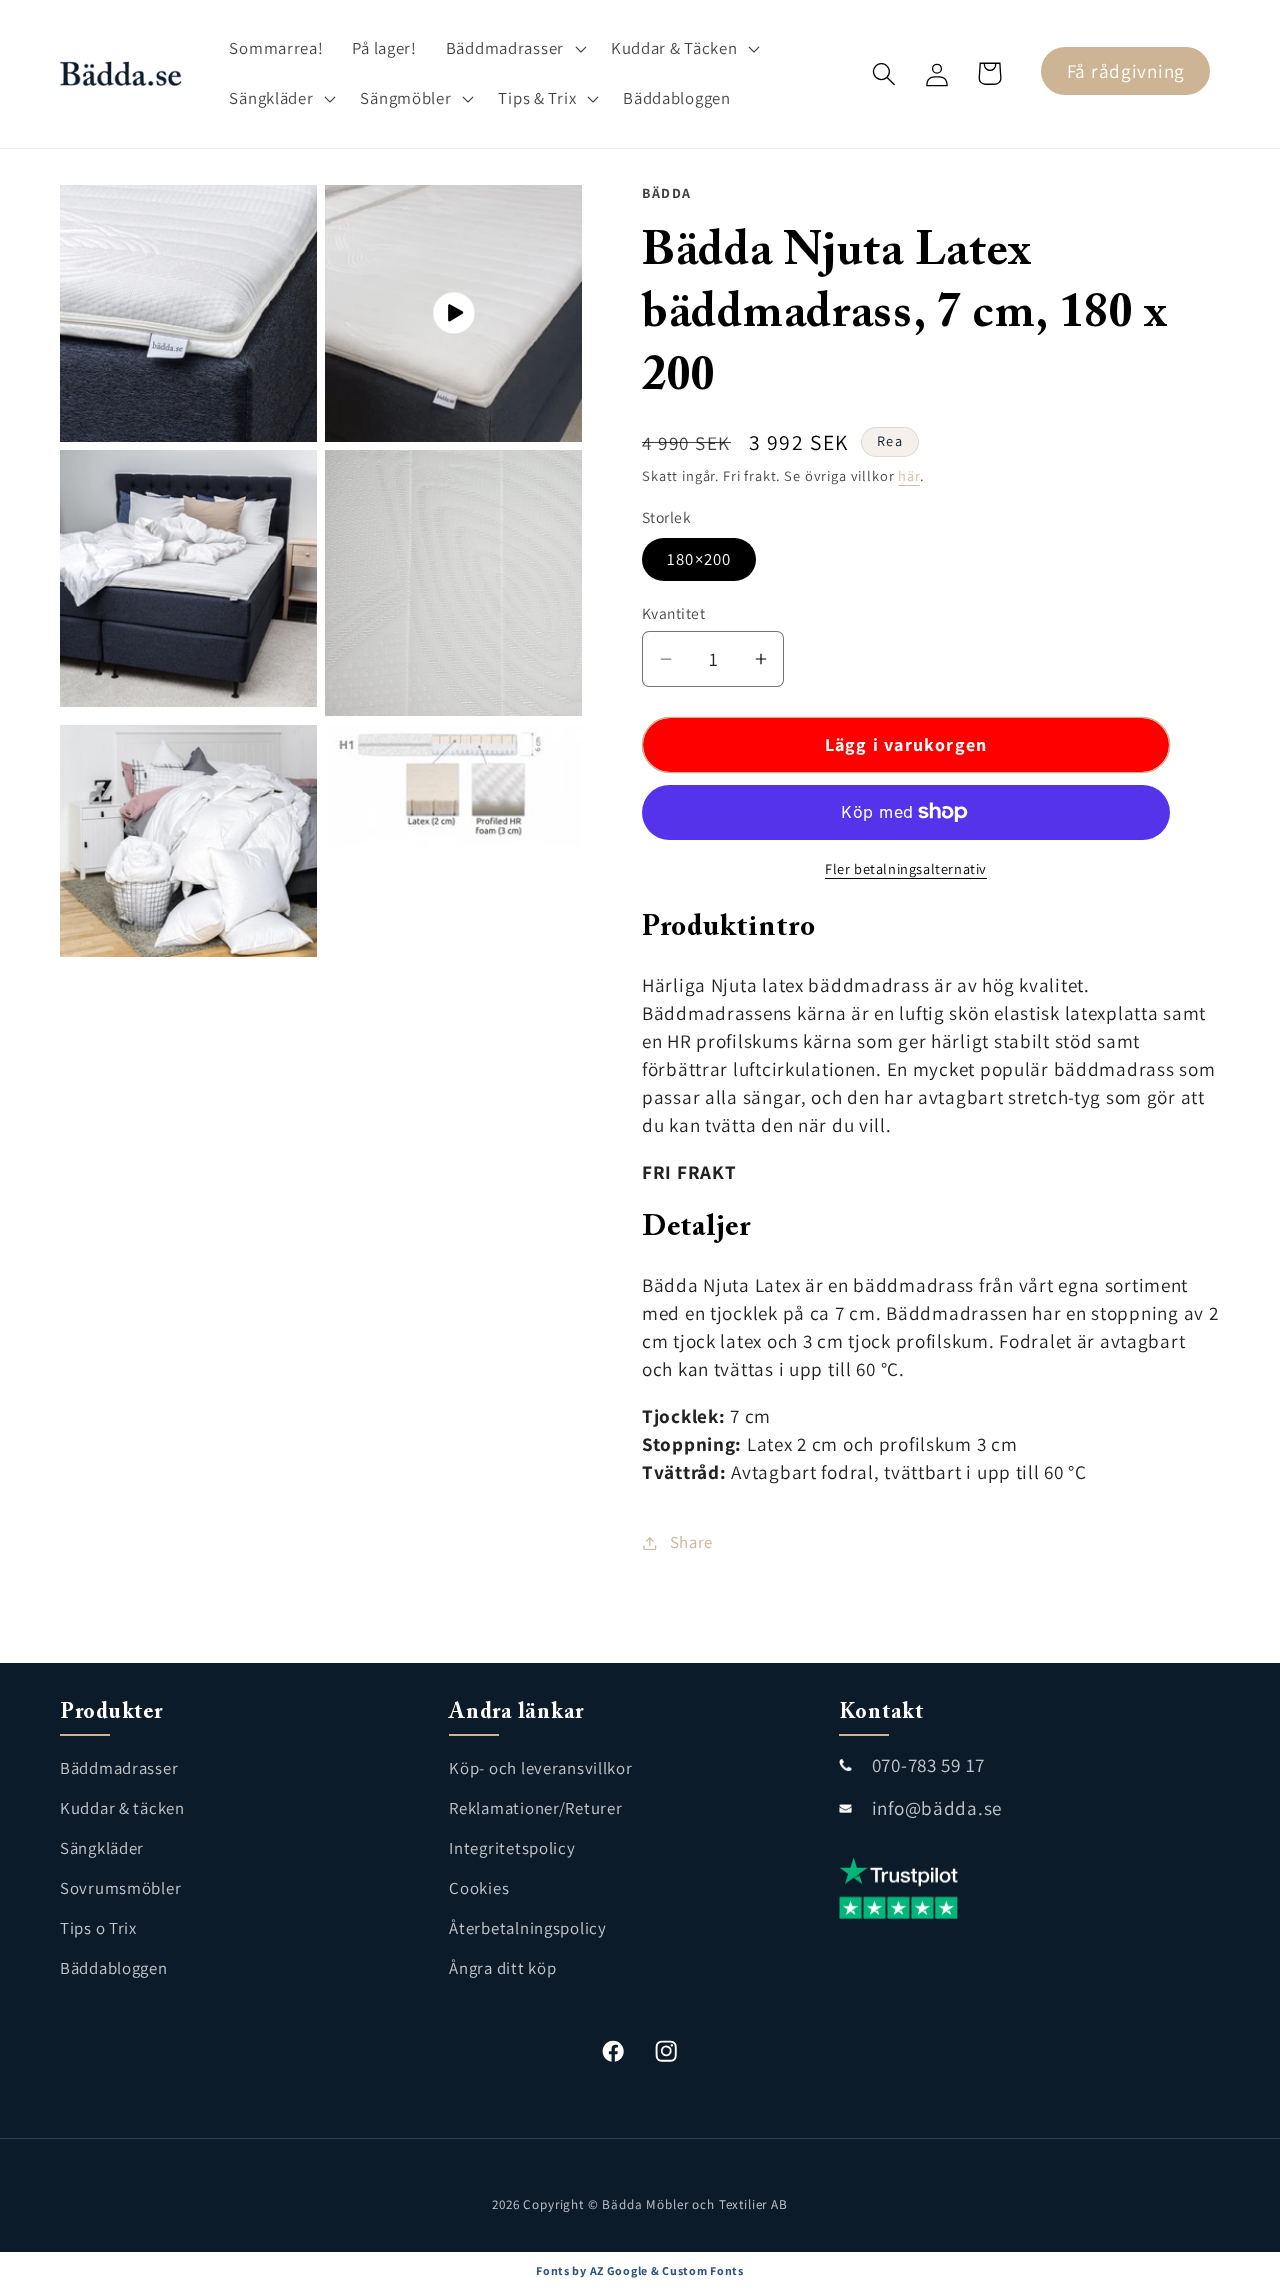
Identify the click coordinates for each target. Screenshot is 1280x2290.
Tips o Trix (98, 1928)
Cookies (479, 1888)
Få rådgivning (1126, 71)
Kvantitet (673, 613)
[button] (513, 49)
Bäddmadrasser (119, 1768)
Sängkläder (102, 1848)
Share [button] (691, 1542)
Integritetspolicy (512, 1848)
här (909, 475)
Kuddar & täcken (122, 1808)
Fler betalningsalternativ (906, 868)
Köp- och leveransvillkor (540, 1768)
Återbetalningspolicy (527, 1928)
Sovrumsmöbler (120, 1888)
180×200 (699, 559)
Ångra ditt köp (502, 1968)
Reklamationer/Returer (535, 1808)
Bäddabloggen (114, 1968)
